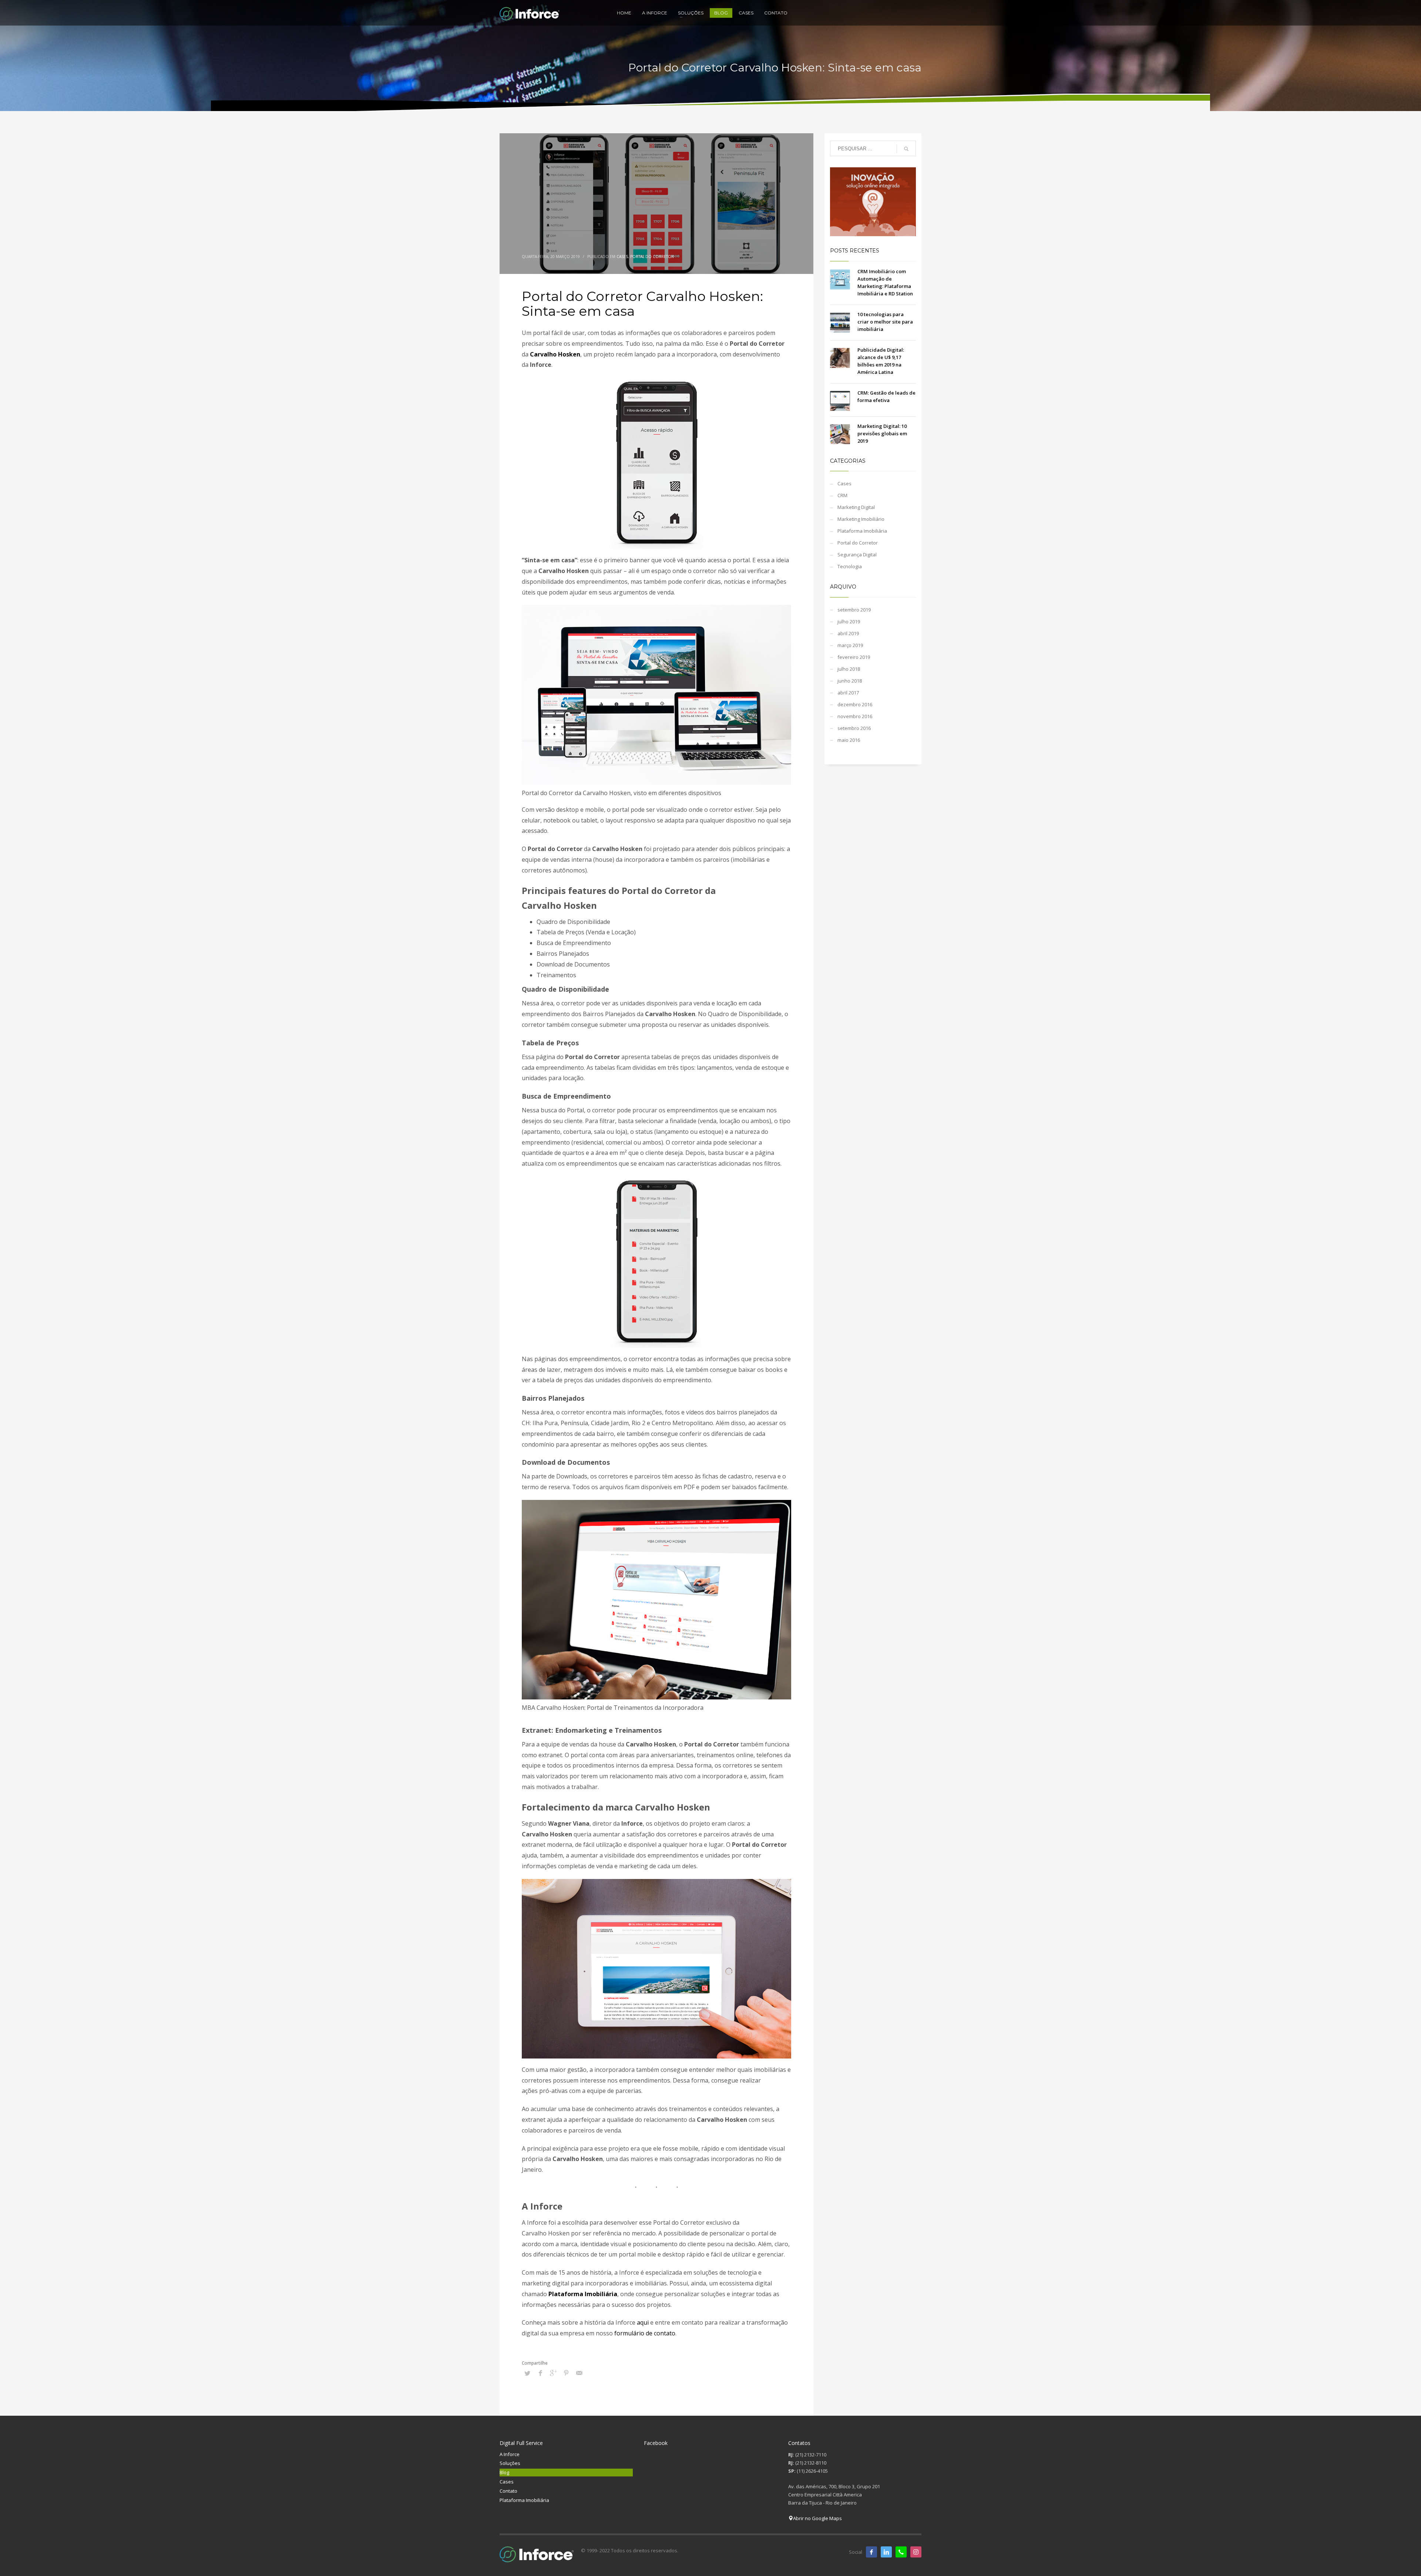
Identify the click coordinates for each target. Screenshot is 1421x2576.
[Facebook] (871, 2552)
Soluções (510, 2463)
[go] (906, 149)
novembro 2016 (855, 716)
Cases (622, 257)
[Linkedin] (886, 2552)
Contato (508, 2491)
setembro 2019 (854, 610)
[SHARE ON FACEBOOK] (540, 2373)
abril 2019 (848, 633)
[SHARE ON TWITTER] (527, 2373)
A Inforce (510, 2454)
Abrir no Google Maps (817, 2518)
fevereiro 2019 (854, 657)
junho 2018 (850, 681)
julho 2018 (849, 669)
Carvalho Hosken (555, 354)
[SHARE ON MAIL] (579, 2373)
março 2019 (850, 645)
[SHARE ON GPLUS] (553, 2373)
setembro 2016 (854, 728)
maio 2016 (849, 740)
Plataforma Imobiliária (583, 2294)
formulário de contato (645, 2333)
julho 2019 (849, 622)
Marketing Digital (856, 507)
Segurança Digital (857, 555)
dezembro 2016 (855, 704)
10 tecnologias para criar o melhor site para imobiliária (885, 322)
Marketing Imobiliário (861, 519)
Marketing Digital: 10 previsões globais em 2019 (882, 433)
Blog (504, 2472)
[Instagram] (916, 2552)
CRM (842, 495)
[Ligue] (901, 2552)
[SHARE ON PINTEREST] (566, 2373)
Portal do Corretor (652, 257)
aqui (643, 2322)
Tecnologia (850, 566)
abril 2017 (848, 693)
